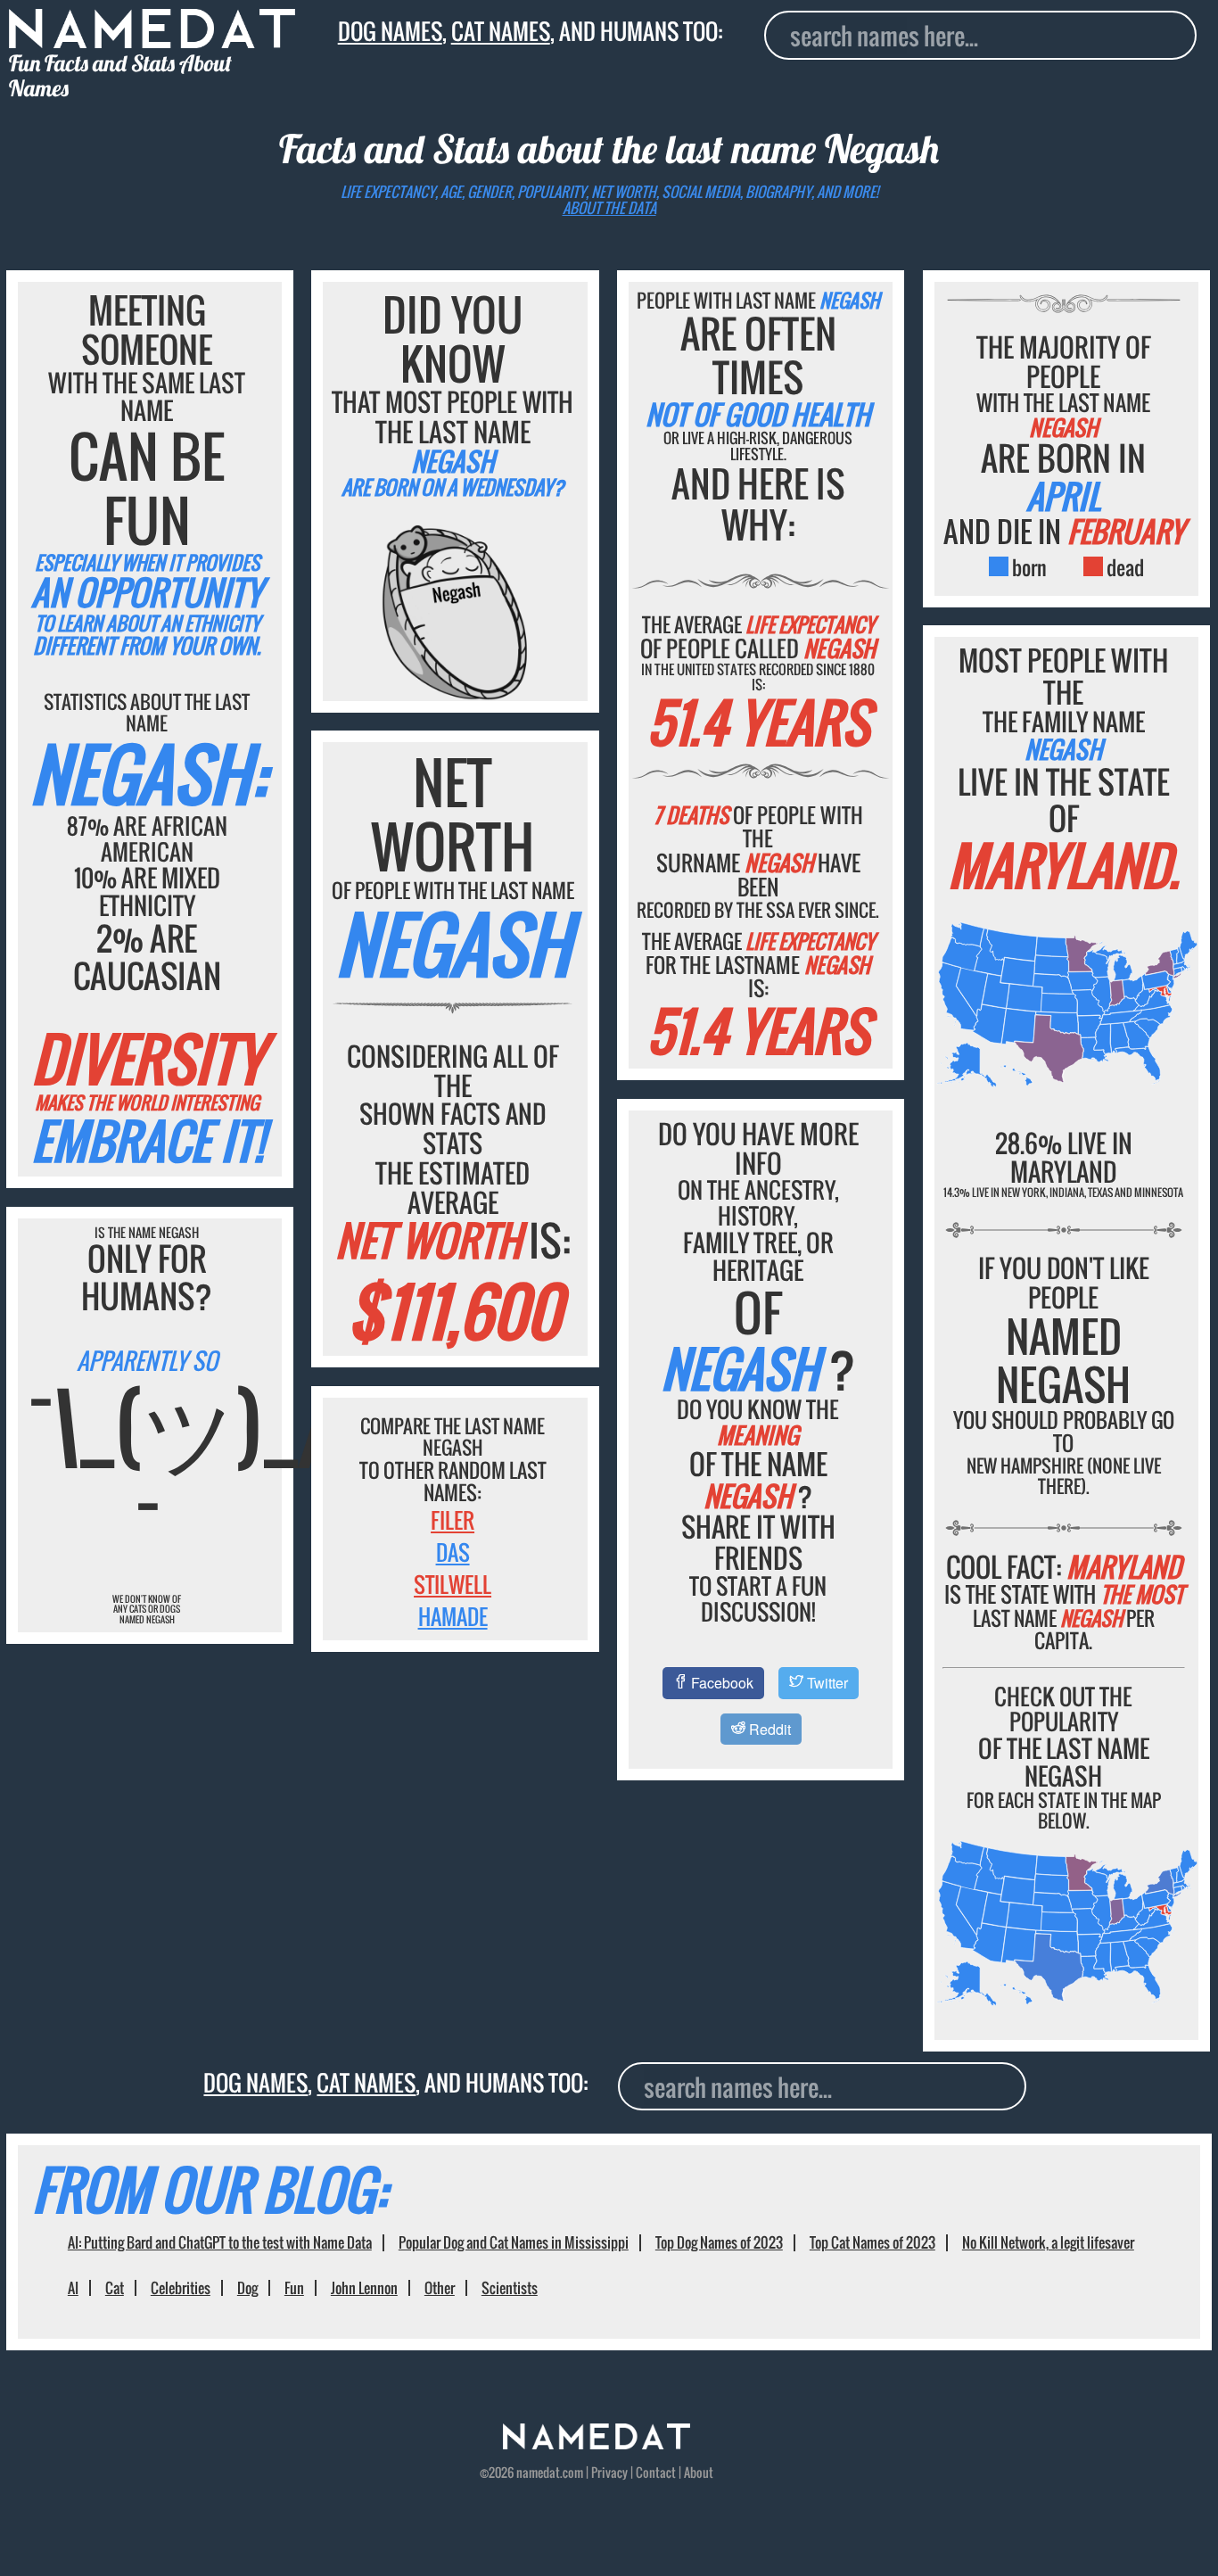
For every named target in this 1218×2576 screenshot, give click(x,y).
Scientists (510, 2288)
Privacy (609, 2473)
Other (440, 2288)
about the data (609, 208)
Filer (453, 1520)
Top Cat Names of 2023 (872, 2242)
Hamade (453, 1616)
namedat (538, 2473)
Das (453, 1552)
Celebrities (181, 2288)
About (699, 2473)
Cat (115, 2288)
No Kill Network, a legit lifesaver (1048, 2242)
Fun (294, 2288)
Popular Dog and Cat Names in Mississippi (514, 2242)
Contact (656, 2473)
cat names (501, 31)
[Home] (597, 2444)
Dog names (390, 31)
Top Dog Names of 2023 (719, 2242)
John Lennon (364, 2288)
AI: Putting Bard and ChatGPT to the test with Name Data (220, 2242)
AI (73, 2288)
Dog (247, 2288)
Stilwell (453, 1584)
